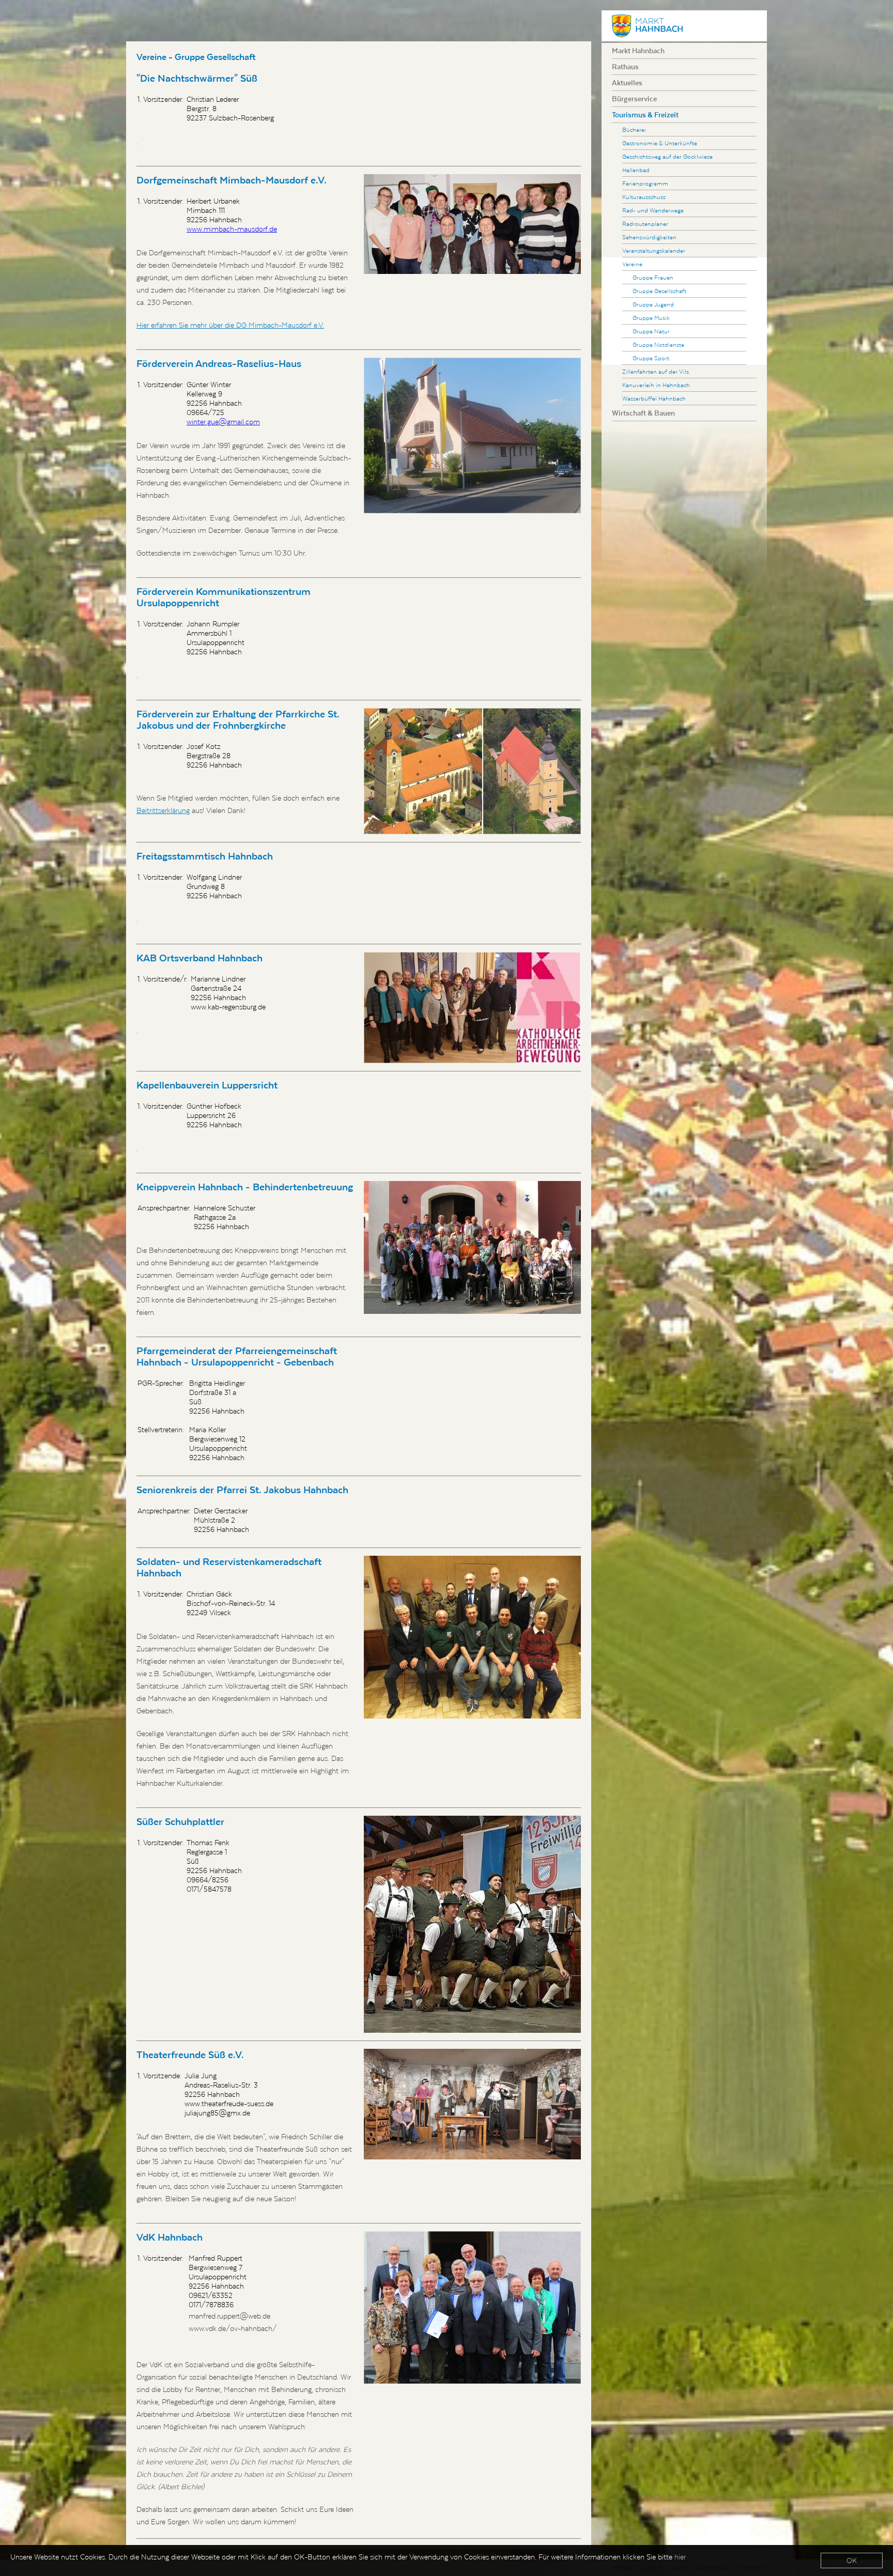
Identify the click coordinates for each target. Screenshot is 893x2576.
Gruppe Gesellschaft (659, 291)
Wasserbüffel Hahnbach (654, 398)
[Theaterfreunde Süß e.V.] (472, 2104)
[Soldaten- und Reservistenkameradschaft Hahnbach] (472, 1637)
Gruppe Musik (651, 318)
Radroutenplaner (645, 224)
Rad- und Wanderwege (653, 210)
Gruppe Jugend (653, 304)
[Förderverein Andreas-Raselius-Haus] (472, 435)
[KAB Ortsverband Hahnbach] (472, 1008)
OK (852, 2560)
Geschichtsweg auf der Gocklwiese (667, 156)
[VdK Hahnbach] (472, 2307)
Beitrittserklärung (163, 810)
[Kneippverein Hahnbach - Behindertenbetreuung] (472, 1248)
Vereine (632, 264)
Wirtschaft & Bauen (643, 413)
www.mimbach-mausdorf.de (232, 229)
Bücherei (634, 129)
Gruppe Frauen (653, 277)
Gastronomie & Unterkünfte (660, 143)
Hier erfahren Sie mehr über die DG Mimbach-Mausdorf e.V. (230, 325)
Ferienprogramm (645, 183)
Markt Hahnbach (638, 51)
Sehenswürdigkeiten (649, 237)
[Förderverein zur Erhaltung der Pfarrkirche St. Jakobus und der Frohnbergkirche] (472, 771)
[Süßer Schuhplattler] (472, 1924)
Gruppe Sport (651, 358)
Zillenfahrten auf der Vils (656, 371)
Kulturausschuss (644, 197)
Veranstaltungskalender (654, 250)
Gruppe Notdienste (658, 344)
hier (680, 2557)
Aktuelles (627, 83)
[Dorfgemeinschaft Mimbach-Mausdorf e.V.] (472, 224)
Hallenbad (636, 170)
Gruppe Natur (651, 331)
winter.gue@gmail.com (223, 422)
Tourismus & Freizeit (645, 115)
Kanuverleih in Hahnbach (656, 385)
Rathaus (625, 67)
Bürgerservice (634, 99)
